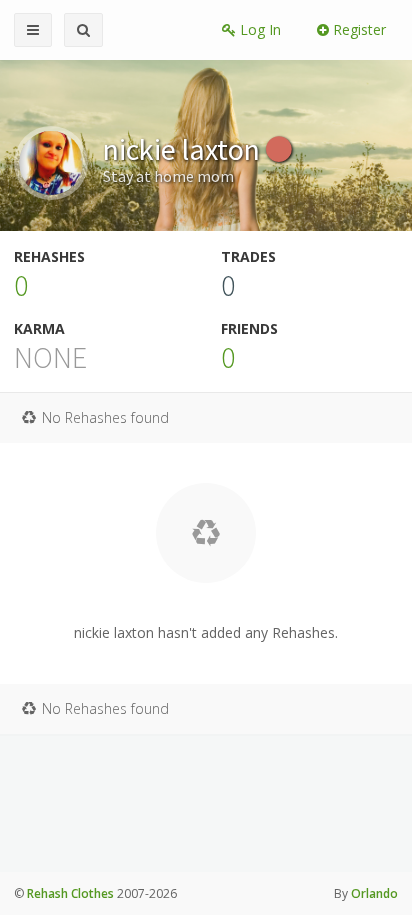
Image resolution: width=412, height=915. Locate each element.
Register (357, 29)
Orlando (374, 893)
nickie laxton (184, 149)
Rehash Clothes (70, 893)
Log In (258, 29)
